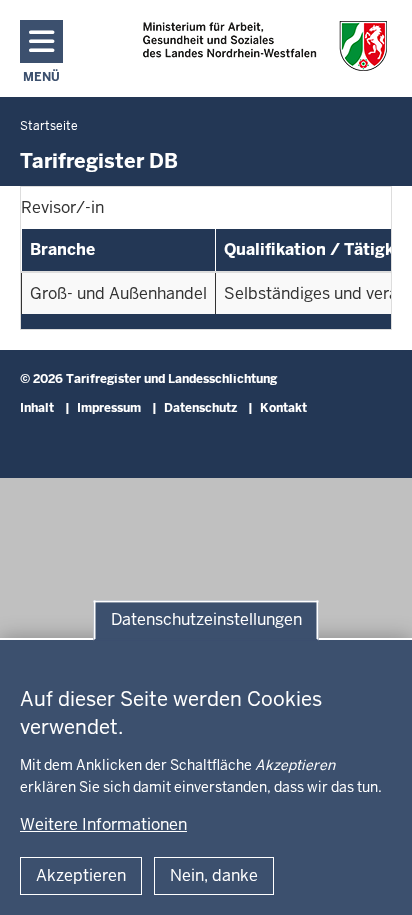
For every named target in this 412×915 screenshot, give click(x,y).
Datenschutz (200, 408)
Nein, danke (214, 875)
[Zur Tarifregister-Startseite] (264, 46)
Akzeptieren (81, 875)
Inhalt (37, 408)
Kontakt (283, 408)
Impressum (109, 408)
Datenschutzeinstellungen (206, 619)
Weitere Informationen (103, 824)
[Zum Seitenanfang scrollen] (372, 878)
